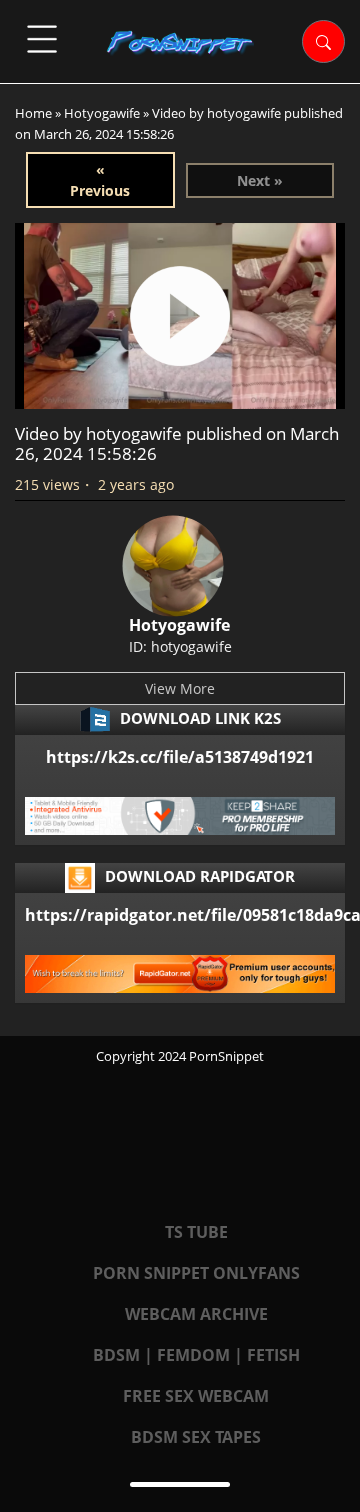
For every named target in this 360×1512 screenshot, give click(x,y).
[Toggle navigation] (42, 39)
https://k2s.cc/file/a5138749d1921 (180, 757)
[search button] (323, 41)
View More (180, 688)
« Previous (100, 180)
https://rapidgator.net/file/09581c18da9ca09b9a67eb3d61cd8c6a (180, 915)
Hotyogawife (102, 113)
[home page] (180, 43)
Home (33, 113)
